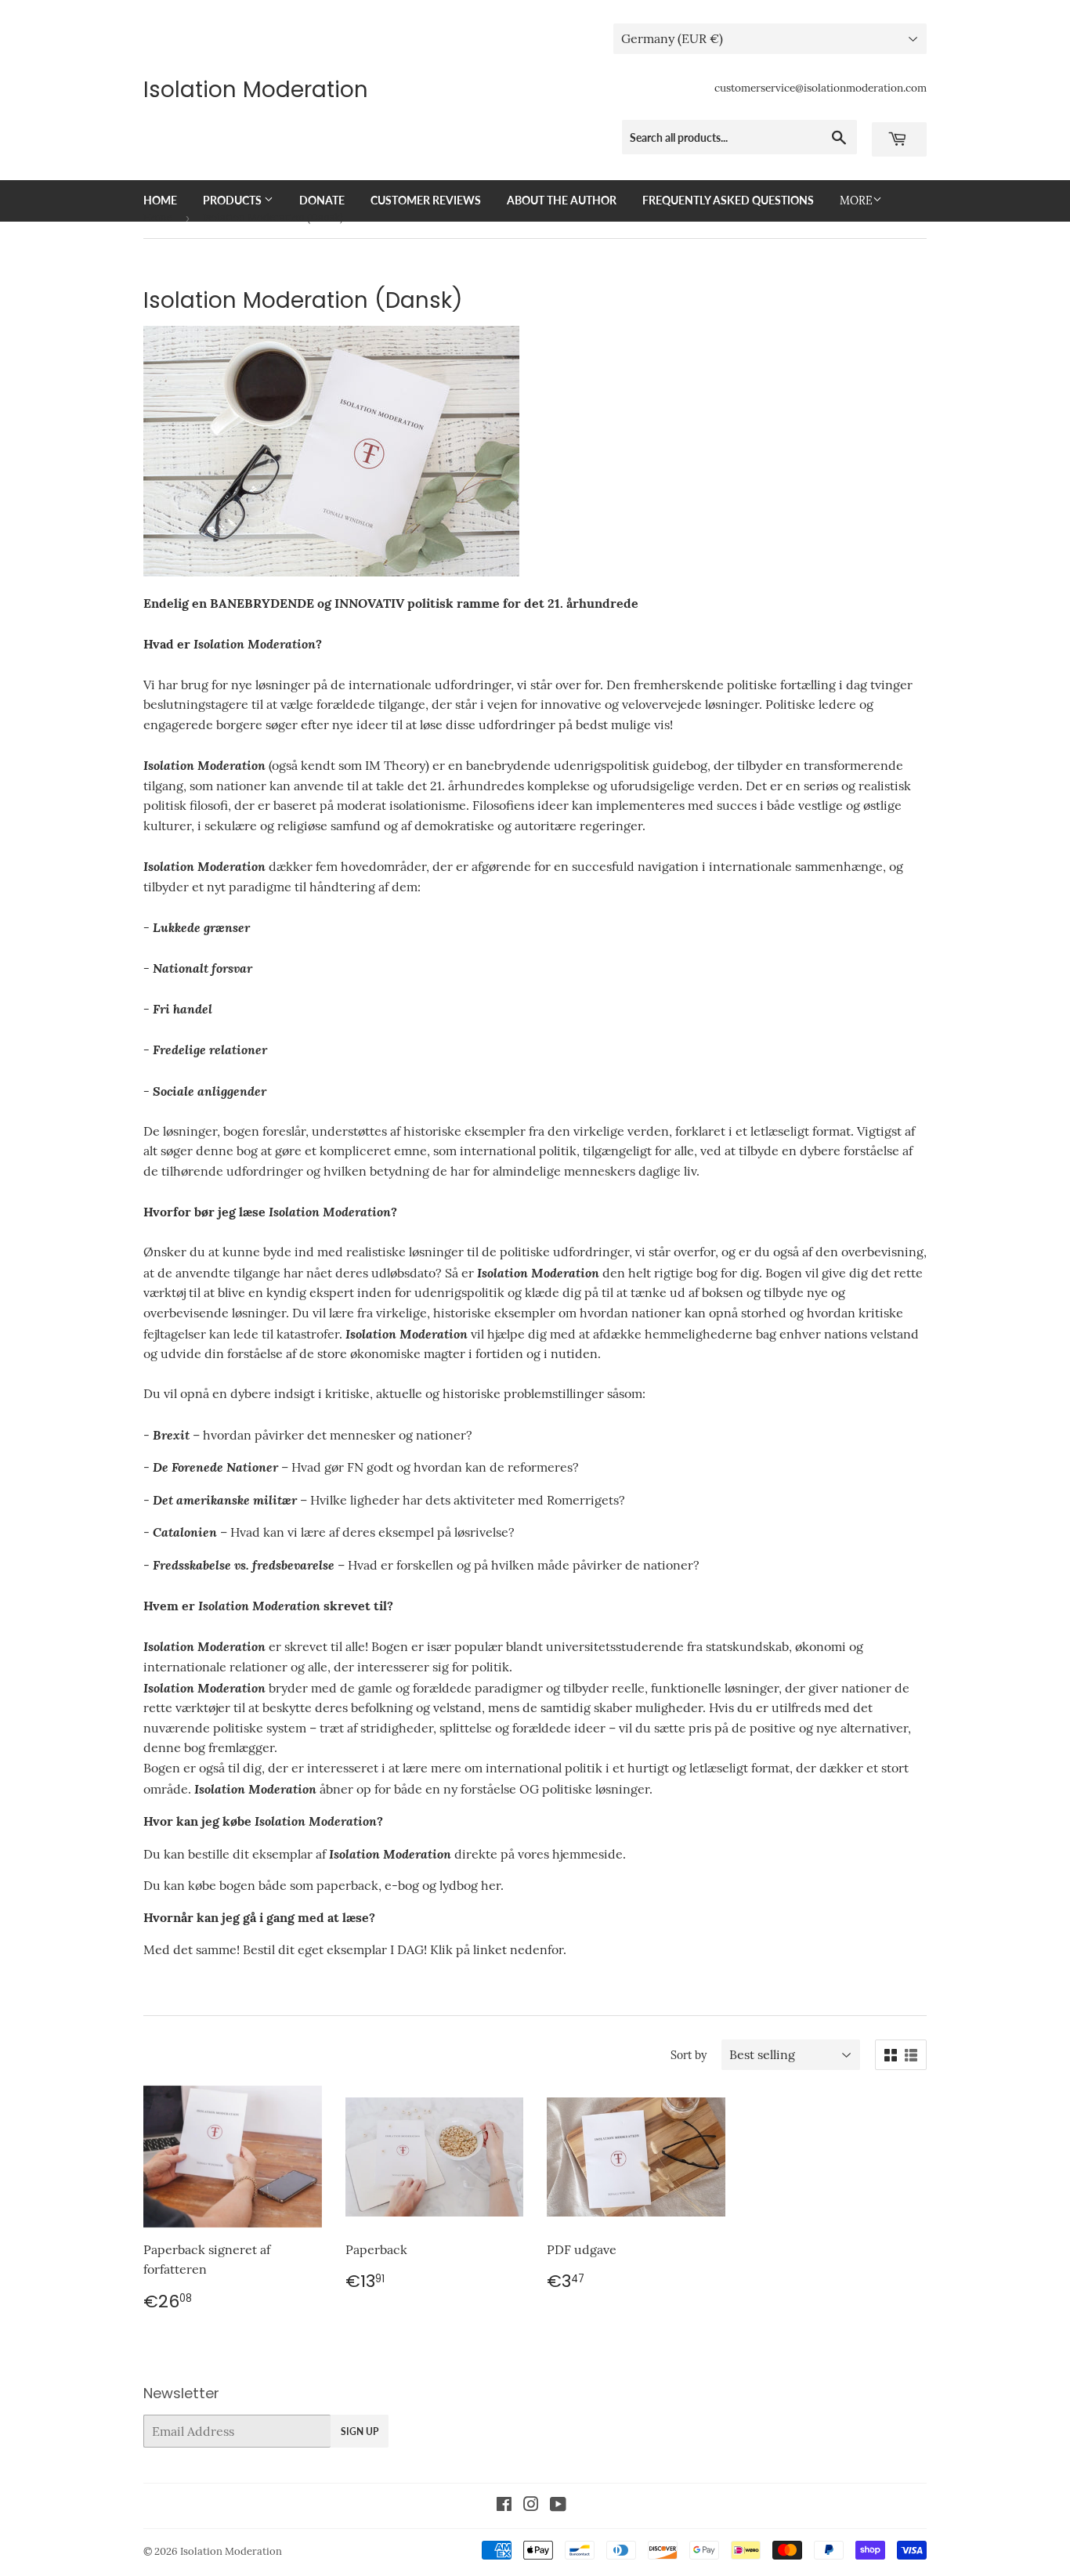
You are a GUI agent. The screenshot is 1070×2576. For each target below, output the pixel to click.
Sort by (689, 2055)
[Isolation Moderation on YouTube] (558, 2506)
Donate (322, 200)
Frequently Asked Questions (728, 200)
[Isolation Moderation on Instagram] (531, 2506)
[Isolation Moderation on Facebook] (504, 2506)
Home (160, 200)
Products (233, 200)
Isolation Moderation (256, 90)
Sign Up (360, 2431)
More (856, 201)
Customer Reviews (426, 200)
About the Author (562, 200)
